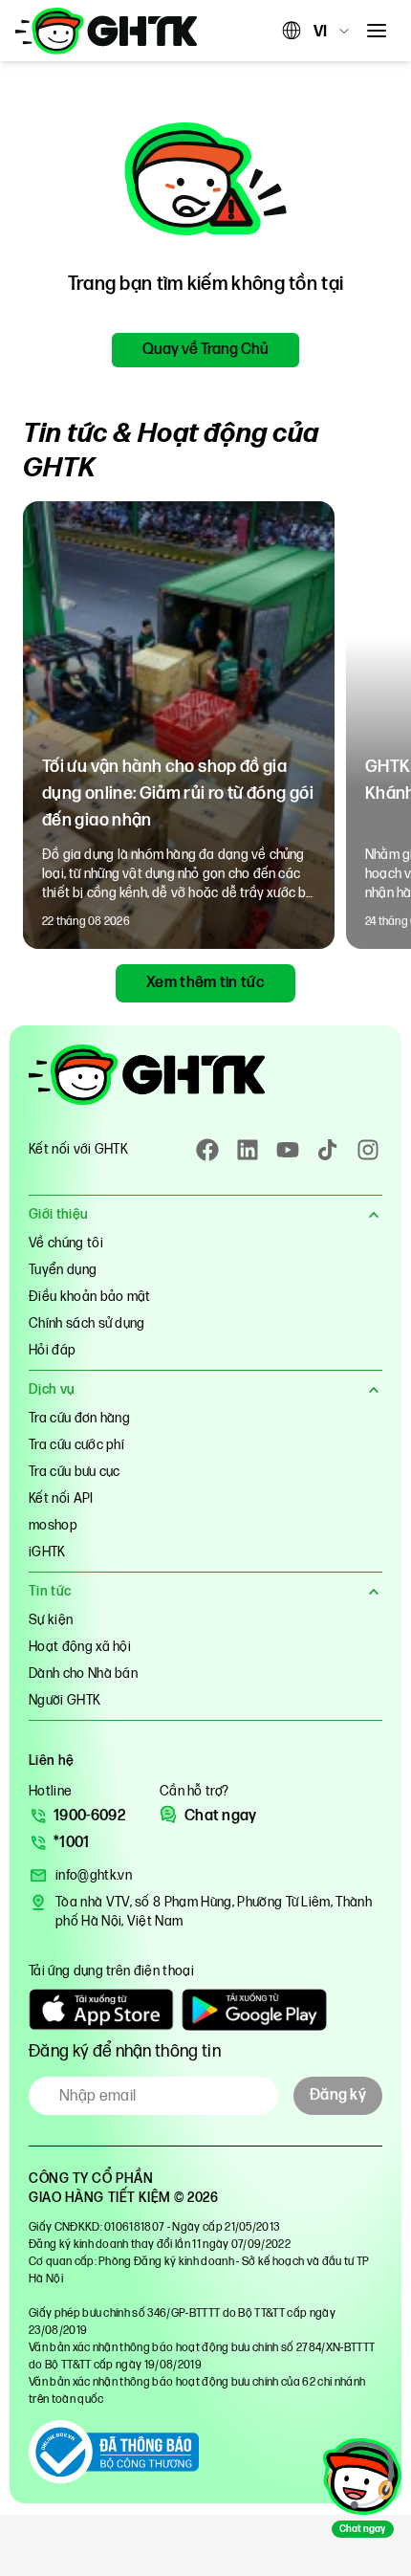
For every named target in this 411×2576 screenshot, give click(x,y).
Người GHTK (65, 1700)
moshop (53, 1525)
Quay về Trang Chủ (205, 350)
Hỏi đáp (52, 1350)
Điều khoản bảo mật (90, 1297)
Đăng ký (338, 2095)
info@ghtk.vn (94, 1875)
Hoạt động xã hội (80, 1647)
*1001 (72, 1843)
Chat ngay (221, 1816)
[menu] (377, 31)
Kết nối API (61, 1498)
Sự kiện (51, 1620)
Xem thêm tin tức (205, 983)
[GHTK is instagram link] (368, 1150)
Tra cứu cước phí (76, 1445)
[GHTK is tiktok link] (328, 1150)
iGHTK (47, 1552)
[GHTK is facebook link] (207, 1150)
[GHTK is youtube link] (288, 1150)
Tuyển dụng (63, 1270)
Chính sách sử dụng (87, 1323)
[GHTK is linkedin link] (248, 1150)
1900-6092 (89, 1816)
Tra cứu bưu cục (75, 1472)
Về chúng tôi (66, 1243)
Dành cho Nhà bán (83, 1673)
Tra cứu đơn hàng (79, 1418)
